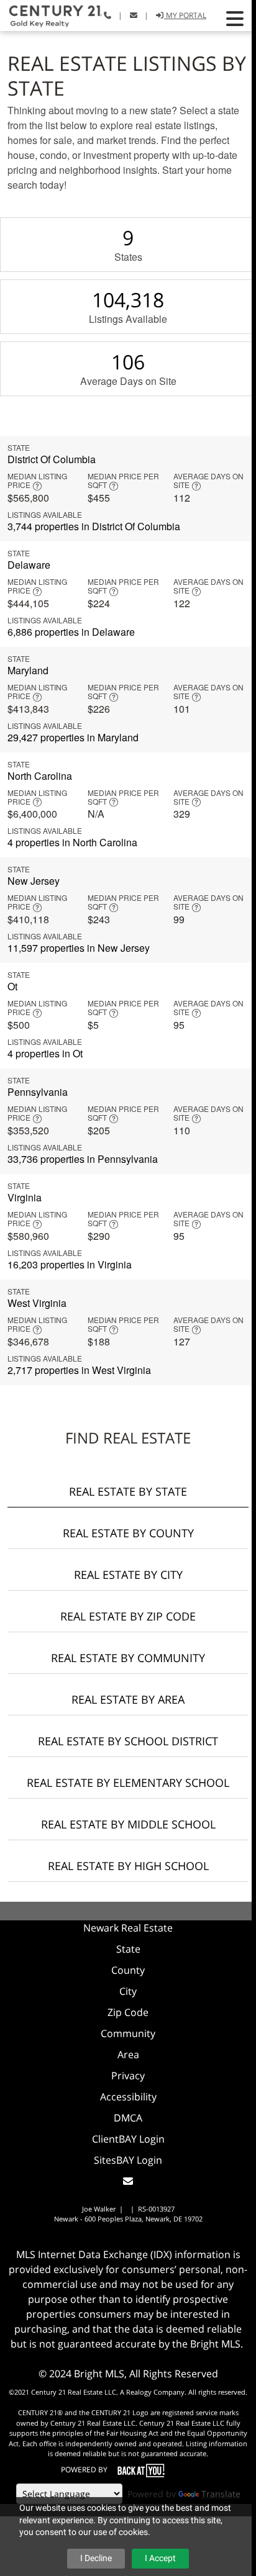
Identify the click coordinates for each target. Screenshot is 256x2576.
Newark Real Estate (128, 1928)
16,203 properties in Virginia (70, 1264)
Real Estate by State (128, 1491)
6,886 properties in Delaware (71, 632)
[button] (235, 19)
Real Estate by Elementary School (128, 1783)
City (128, 1991)
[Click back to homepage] (51, 14)
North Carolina (40, 776)
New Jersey (34, 881)
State (128, 1949)
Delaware (29, 565)
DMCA (128, 2118)
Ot (12, 986)
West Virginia (37, 1303)
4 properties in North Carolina (72, 842)
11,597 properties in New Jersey (79, 948)
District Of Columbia (52, 459)
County (128, 1970)
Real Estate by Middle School (128, 1824)
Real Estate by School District (128, 1741)
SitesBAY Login (128, 2160)
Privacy (128, 2076)
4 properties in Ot (45, 1053)
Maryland (28, 670)
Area (128, 2054)
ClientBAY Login (128, 2139)
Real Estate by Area (128, 1699)
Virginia (25, 1197)
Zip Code (128, 2012)
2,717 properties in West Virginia (79, 1370)
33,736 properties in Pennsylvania (83, 1159)
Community (128, 2033)
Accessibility (128, 2097)
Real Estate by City (128, 1575)
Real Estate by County (128, 1533)
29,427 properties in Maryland (73, 737)
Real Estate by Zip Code (128, 1616)
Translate (221, 2494)
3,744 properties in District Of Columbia (94, 526)
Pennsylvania (38, 1092)
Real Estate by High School (128, 1866)
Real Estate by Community (128, 1658)
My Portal (185, 15)
